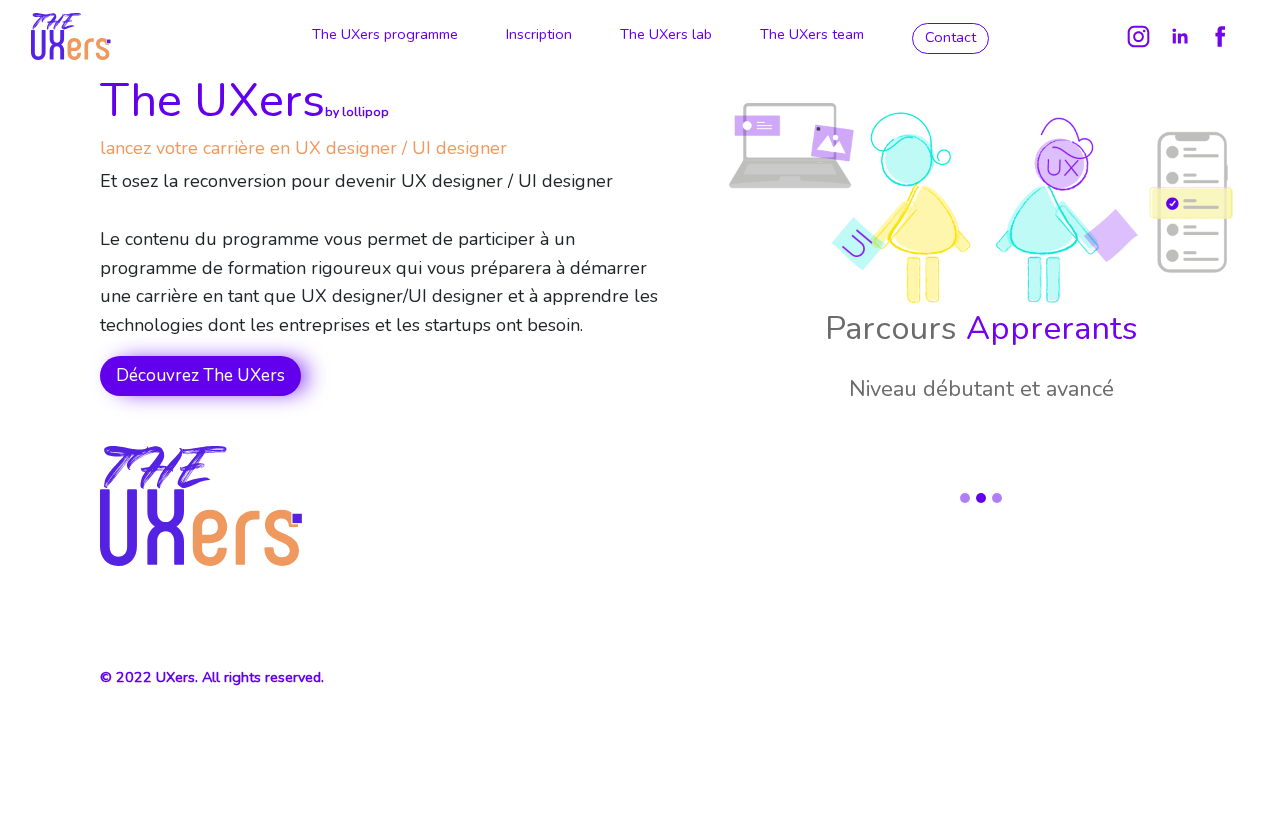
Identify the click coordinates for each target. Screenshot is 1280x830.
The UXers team (812, 34)
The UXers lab (666, 34)
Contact (950, 37)
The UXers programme (385, 34)
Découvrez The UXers (200, 375)
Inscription (539, 34)
